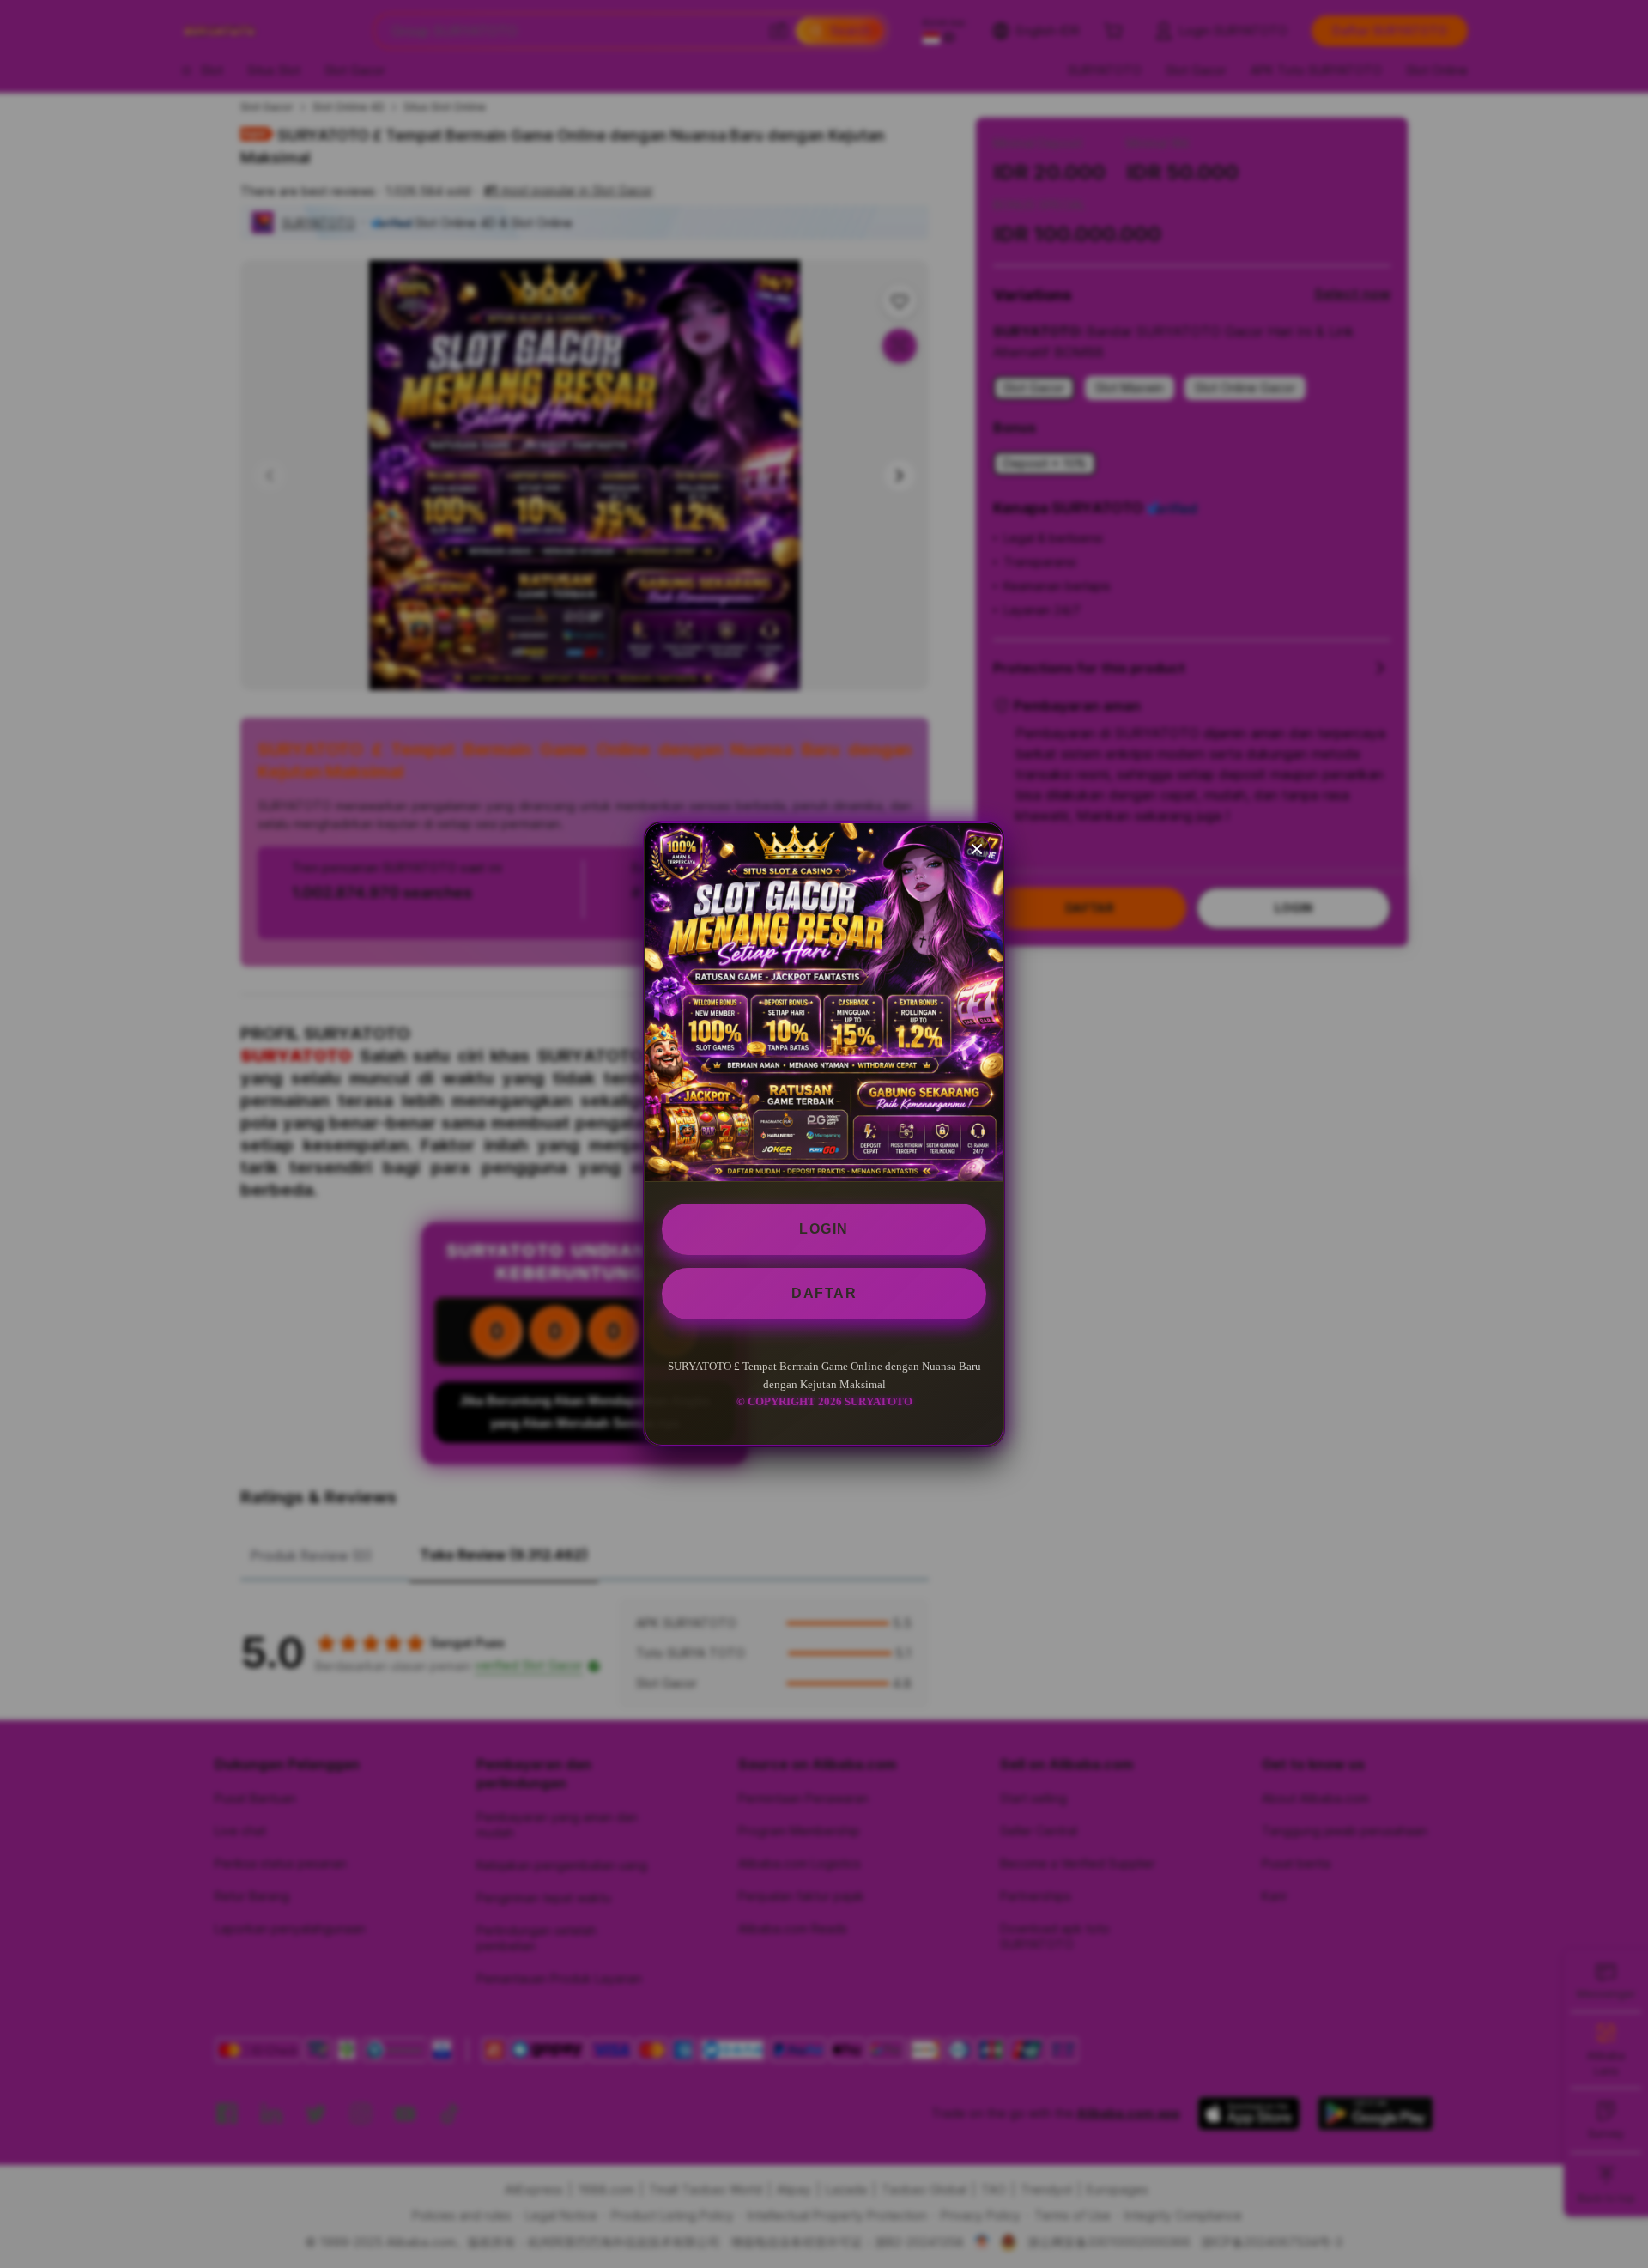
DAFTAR (824, 1293)
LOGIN (824, 1229)
